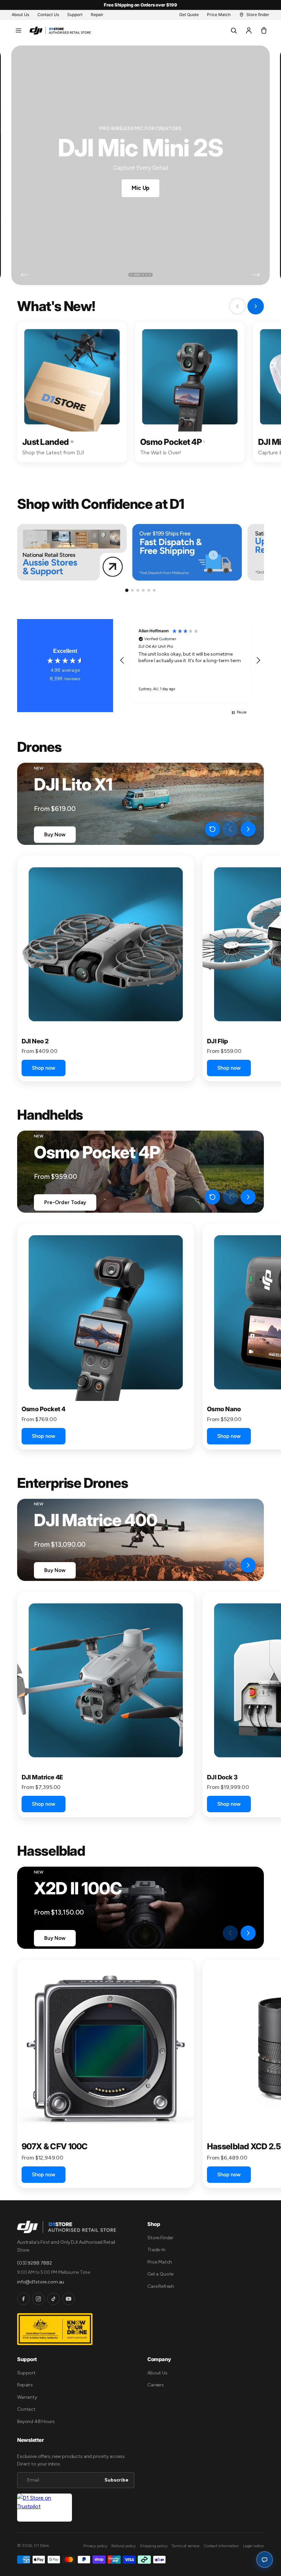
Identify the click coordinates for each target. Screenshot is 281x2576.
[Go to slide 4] (143, 590)
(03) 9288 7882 (35, 2263)
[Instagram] (38, 2299)
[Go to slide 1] (127, 590)
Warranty (27, 2397)
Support (26, 2373)
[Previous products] (230, 829)
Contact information (221, 2546)
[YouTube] (69, 2299)
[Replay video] (212, 829)
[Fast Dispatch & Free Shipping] (187, 552)
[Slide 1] (131, 275)
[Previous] (25, 275)
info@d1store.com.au (41, 2282)
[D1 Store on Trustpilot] (45, 2508)
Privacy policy (95, 2546)
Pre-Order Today (65, 1202)
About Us (157, 2373)
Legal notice (253, 2546)
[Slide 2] (135, 275)
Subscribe (117, 2480)
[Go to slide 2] (132, 590)
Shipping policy (154, 2546)
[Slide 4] (146, 275)
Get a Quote (160, 2274)
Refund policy (124, 2546)
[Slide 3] (140, 275)
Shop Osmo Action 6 (141, 187)
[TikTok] (53, 2299)
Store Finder (160, 2238)
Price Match (160, 2262)
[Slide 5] (150, 275)
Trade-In (156, 2250)
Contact (26, 2409)
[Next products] (248, 829)
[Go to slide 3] (138, 590)
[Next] (256, 275)
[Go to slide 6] (154, 590)
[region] (190, 660)
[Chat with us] (265, 2560)
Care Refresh (161, 2286)
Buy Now (55, 835)
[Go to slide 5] (149, 590)
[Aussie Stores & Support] (72, 552)
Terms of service (185, 2546)
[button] (19, 30)
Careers (156, 2385)
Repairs (25, 2385)
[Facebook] (23, 2299)
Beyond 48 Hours (36, 2422)
